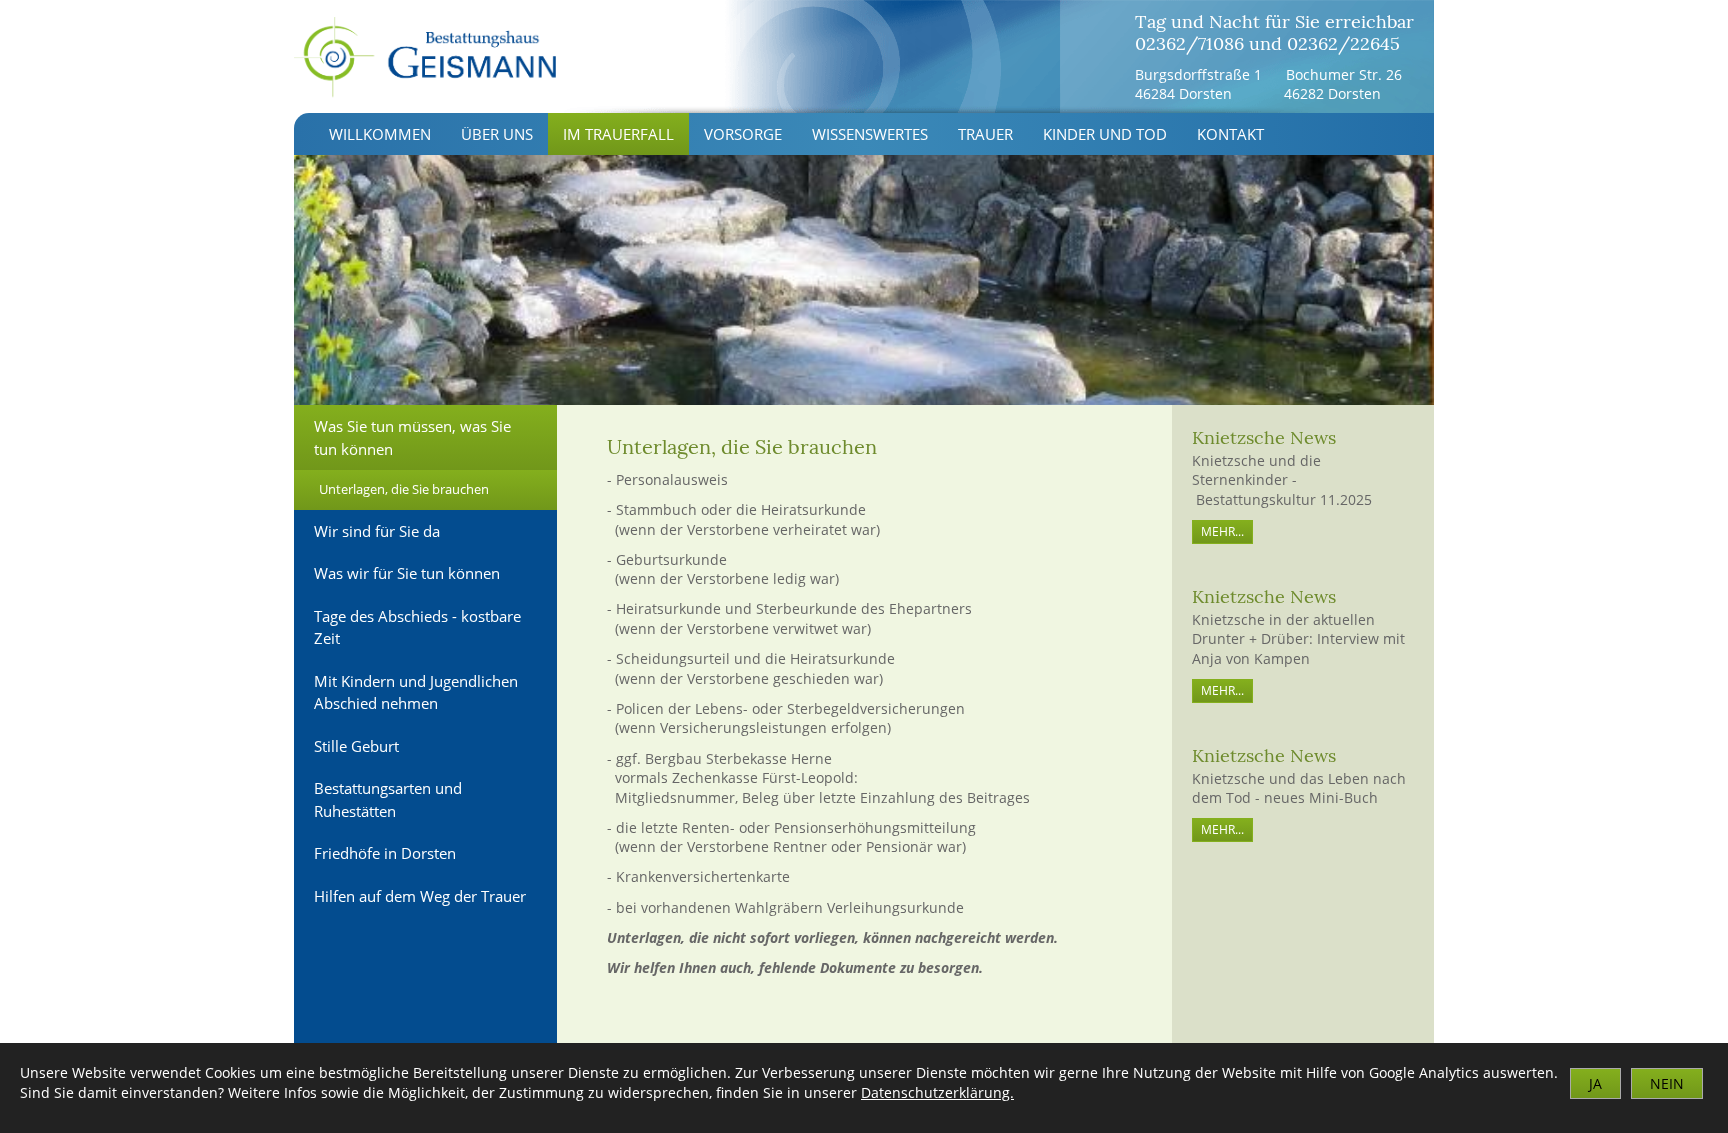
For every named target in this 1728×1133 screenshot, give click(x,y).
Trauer (985, 134)
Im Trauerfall (618, 134)
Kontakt (1230, 134)
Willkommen (380, 134)
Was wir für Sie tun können (407, 573)
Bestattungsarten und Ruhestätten (388, 799)
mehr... (1222, 531)
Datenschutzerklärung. (937, 1092)
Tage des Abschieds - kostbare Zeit (417, 627)
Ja (1595, 1083)
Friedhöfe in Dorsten (385, 853)
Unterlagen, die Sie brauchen (404, 489)
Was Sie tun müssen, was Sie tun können (412, 437)
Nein (1667, 1083)
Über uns (497, 134)
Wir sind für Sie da (377, 531)
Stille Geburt (356, 746)
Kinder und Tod (1105, 134)
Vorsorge (743, 134)
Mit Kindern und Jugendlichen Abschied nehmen (416, 692)
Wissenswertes (870, 134)
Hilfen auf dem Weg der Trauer (420, 896)
